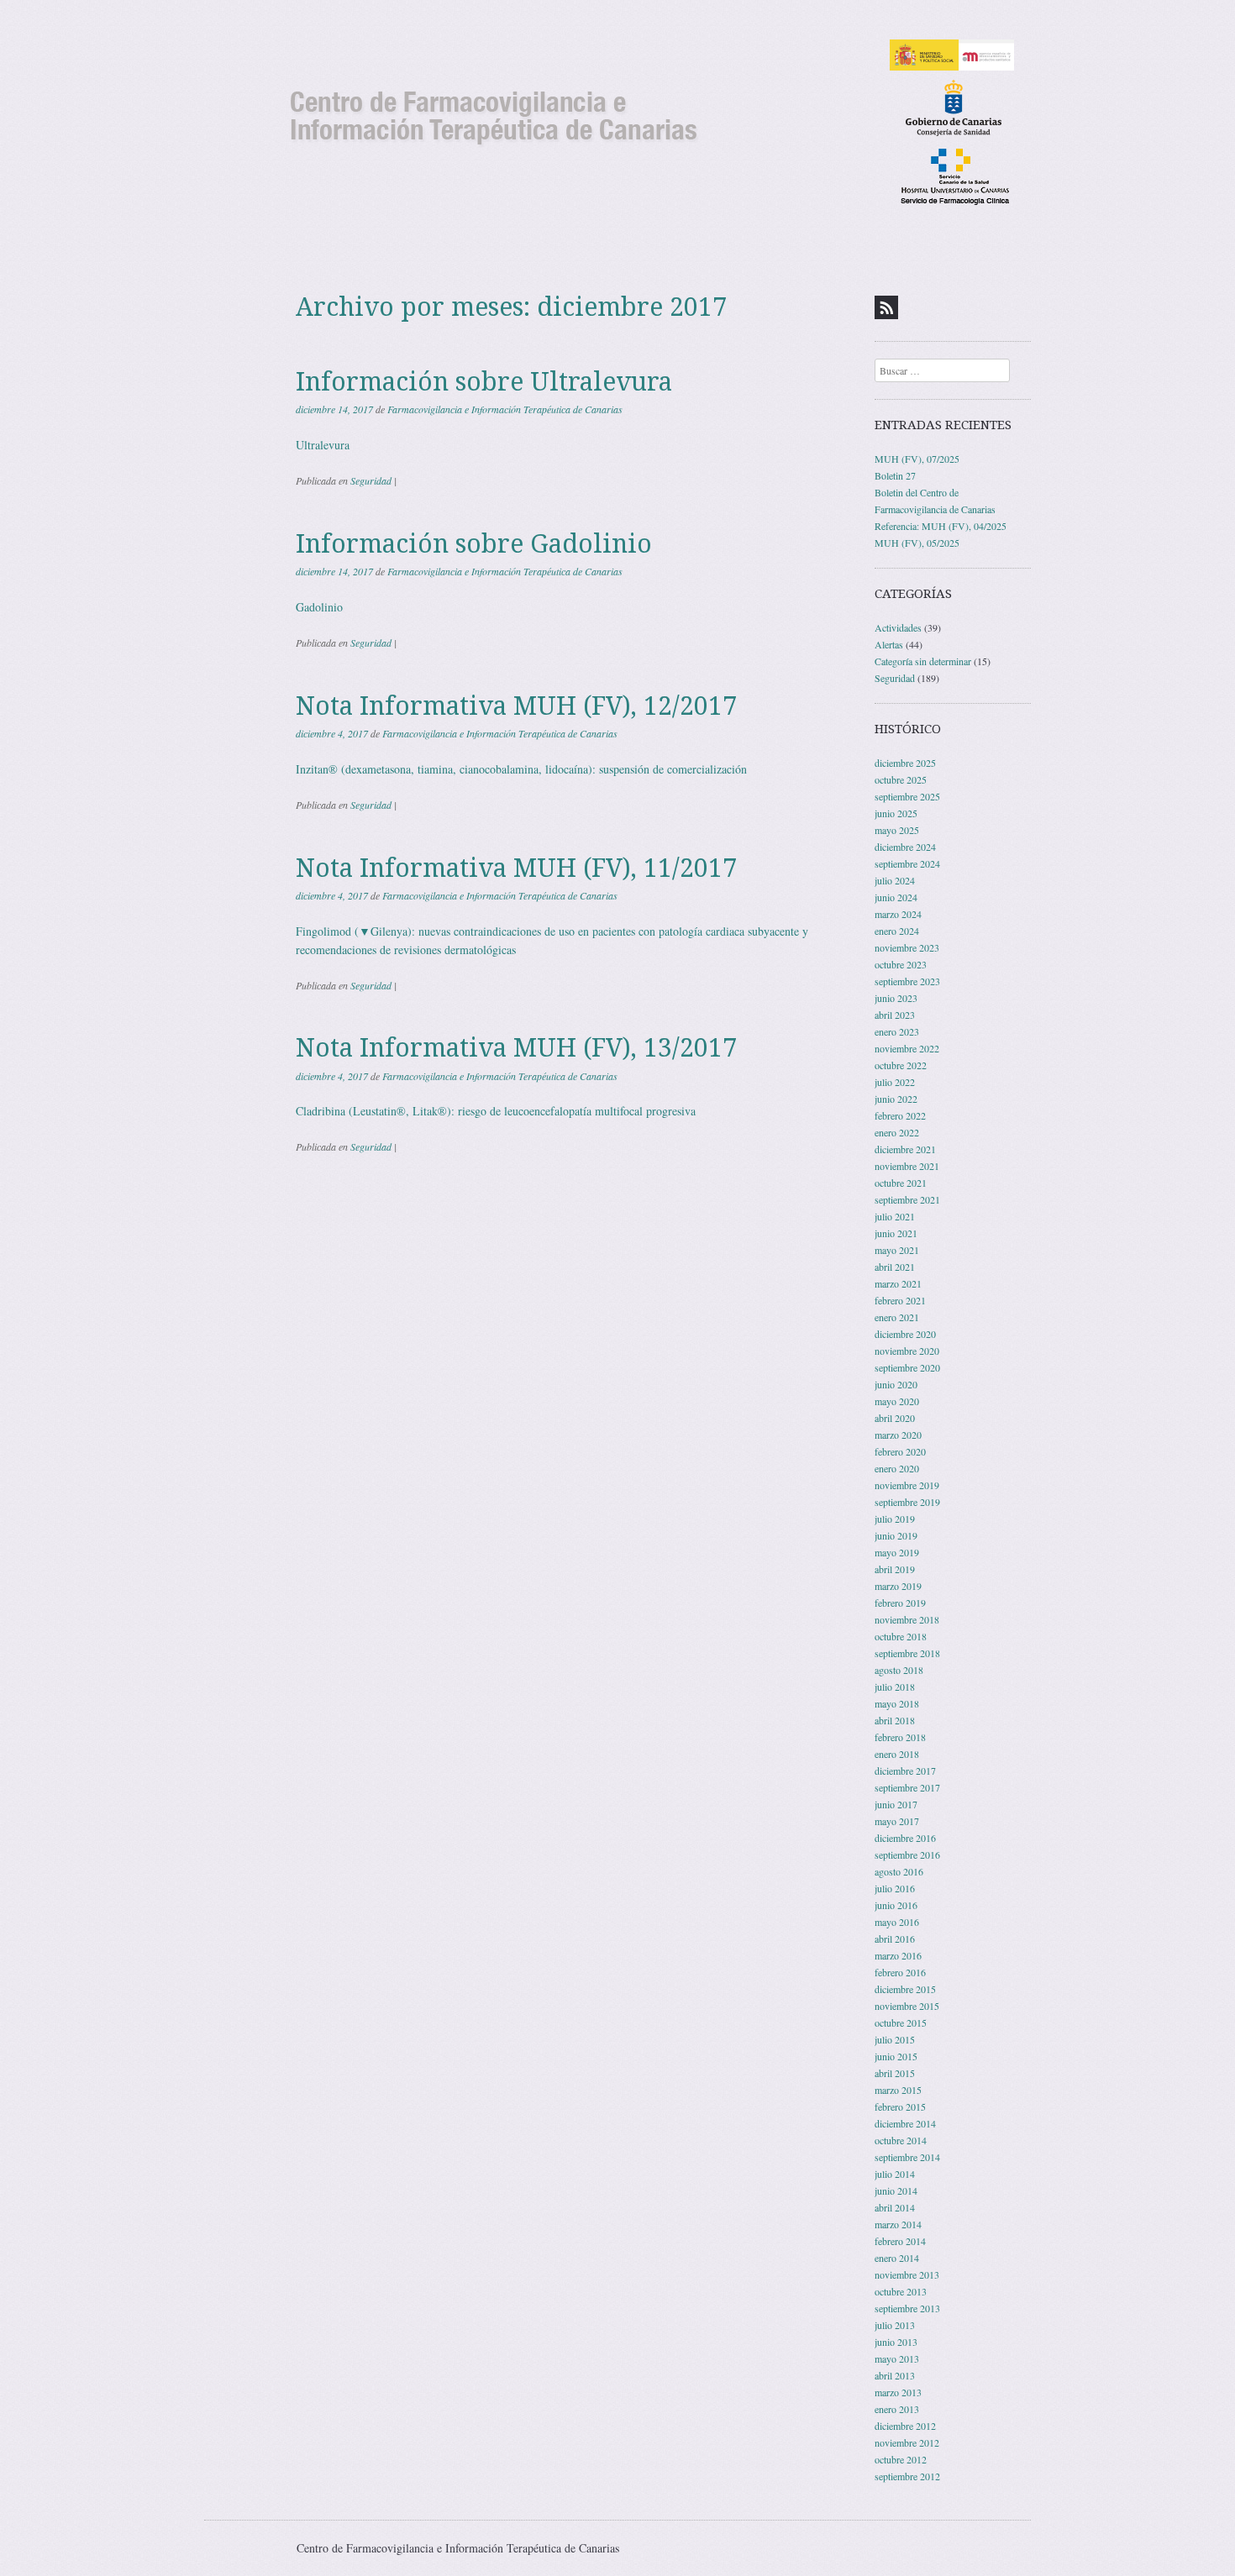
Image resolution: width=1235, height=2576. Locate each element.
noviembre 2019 (907, 1485)
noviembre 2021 (907, 1166)
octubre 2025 (901, 779)
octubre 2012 (901, 2459)
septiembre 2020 (907, 1367)
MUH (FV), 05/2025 (917, 543)
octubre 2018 (901, 1636)
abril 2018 (895, 1720)
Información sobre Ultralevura (484, 382)
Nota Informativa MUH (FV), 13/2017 (516, 1048)
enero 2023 (897, 1031)
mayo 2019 (897, 1552)
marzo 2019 (898, 1586)
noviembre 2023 (907, 947)
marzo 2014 (898, 2224)
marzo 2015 (898, 2090)
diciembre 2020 (905, 1334)
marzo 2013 (898, 2392)
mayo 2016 (897, 1922)
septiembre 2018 (907, 1653)
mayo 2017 (897, 1821)
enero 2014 (897, 2258)
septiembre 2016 (907, 1855)
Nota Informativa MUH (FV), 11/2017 (516, 868)
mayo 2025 (897, 830)
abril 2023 (895, 1015)
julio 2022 (895, 1082)
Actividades (898, 627)
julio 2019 (895, 1519)
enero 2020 (897, 1468)
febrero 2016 (900, 1972)
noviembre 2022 (907, 1048)
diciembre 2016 (905, 1838)
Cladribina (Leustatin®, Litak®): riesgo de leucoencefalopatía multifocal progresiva (496, 1111)
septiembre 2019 (907, 1502)
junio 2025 (896, 813)
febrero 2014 (900, 2241)
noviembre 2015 (907, 2006)
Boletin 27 (895, 475)
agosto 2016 (899, 1871)
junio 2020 (896, 1384)
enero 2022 (897, 1132)
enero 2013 (897, 2409)
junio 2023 (896, 998)
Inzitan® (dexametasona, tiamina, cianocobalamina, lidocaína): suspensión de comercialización (521, 769)
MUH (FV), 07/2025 (917, 459)
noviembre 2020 (907, 1351)
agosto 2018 (899, 1670)
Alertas (889, 644)
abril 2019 (895, 1569)
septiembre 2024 (907, 863)
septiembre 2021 (907, 1199)
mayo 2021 (897, 1250)
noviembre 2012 (907, 2442)
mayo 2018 (897, 1703)
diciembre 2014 (905, 2123)
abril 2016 (895, 1939)
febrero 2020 (900, 1451)
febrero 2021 (900, 1300)
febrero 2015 (900, 2106)
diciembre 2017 (905, 1771)
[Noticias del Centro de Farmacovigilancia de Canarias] (617, 121)
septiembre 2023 (907, 981)
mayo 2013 (897, 2358)
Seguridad (371, 480)
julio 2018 (895, 1687)
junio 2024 (896, 897)
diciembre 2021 (905, 1149)
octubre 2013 (901, 2291)
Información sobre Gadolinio (474, 544)
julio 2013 (895, 2325)
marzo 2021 (898, 1283)
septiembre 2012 (907, 2476)
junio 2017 (896, 1804)
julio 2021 (895, 1216)
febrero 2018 (900, 1737)
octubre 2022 (901, 1065)
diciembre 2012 (905, 2426)
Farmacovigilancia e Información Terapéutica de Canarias (505, 409)
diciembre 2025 (905, 763)
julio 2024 (895, 880)
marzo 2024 (898, 914)
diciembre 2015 (905, 1989)
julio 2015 (895, 2039)
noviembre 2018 (907, 1619)
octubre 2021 (901, 1183)
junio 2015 (896, 2056)
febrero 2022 (900, 1115)
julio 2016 (895, 1888)
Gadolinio (319, 607)
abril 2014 (895, 2207)
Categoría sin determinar (923, 661)
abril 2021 (895, 1267)
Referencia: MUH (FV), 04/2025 (941, 526)
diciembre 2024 (905, 847)
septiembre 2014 (907, 2157)
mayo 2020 (897, 1401)
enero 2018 (897, 1754)
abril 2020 (895, 1418)
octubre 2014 (901, 2140)
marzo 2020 (898, 1435)
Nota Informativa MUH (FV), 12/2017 (516, 706)
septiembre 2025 (907, 796)
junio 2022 (896, 1099)
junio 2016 (896, 1905)
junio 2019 (896, 1535)
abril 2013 (895, 2375)
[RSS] (886, 307)
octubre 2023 (901, 964)
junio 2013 (896, 2342)
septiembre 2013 (907, 2308)
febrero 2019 (900, 1603)
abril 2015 (895, 2073)
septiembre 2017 (907, 1787)
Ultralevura (323, 445)
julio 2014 (895, 2174)
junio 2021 (896, 1233)
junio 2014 (896, 2190)
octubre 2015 (901, 2023)
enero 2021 (897, 1317)
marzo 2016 (898, 1955)
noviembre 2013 (907, 2274)
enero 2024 (897, 931)
